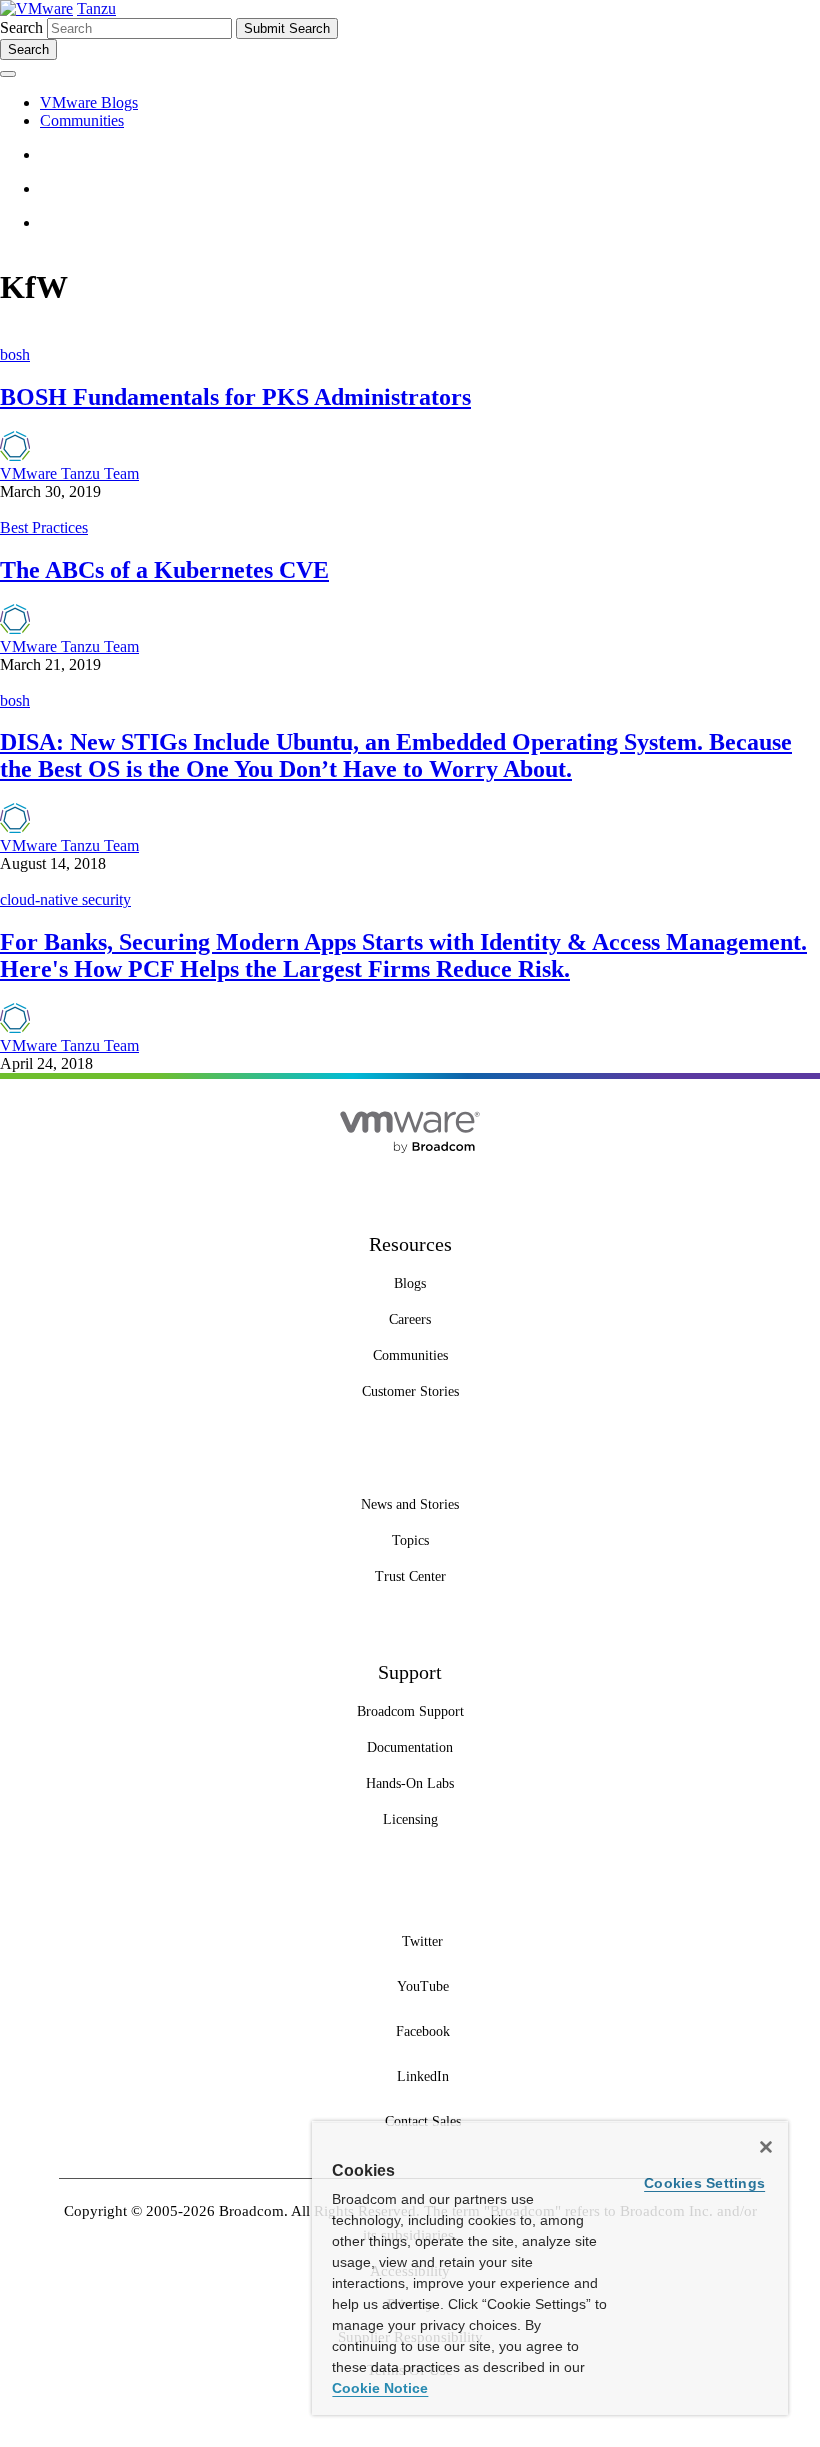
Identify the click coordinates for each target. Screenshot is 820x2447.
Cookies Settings (704, 2183)
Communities (82, 120)
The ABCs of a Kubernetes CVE (164, 570)
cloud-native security (65, 899)
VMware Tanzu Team (69, 473)
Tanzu (96, 8)
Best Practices (44, 527)
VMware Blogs (89, 102)
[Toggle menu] (8, 74)
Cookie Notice (380, 2388)
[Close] (766, 2147)
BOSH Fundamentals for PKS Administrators (235, 397)
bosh (15, 354)
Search (21, 27)
